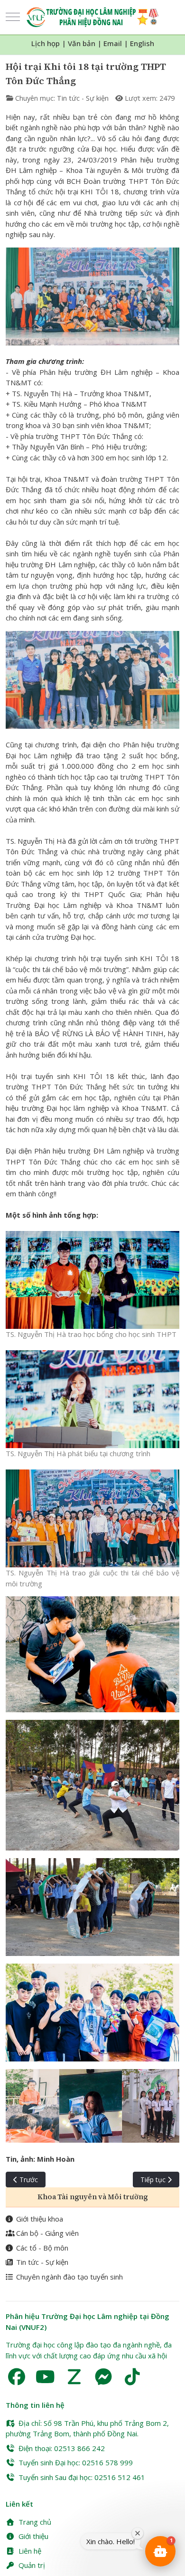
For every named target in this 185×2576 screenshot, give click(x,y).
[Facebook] (16, 2377)
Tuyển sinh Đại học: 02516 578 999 (76, 2462)
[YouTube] (45, 2377)
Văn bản (82, 43)
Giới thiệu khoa (40, 2219)
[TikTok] (132, 2377)
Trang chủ (35, 2522)
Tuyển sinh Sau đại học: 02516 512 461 (82, 2477)
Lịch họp (46, 43)
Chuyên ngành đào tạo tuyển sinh (69, 2277)
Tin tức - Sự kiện (83, 98)
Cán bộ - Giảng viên (47, 2233)
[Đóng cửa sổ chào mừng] (138, 2533)
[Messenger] (103, 2377)
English (142, 43)
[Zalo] (74, 2377)
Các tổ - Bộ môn (42, 2248)
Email (113, 43)
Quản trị (32, 2565)
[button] (160, 2551)
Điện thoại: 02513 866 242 (62, 2448)
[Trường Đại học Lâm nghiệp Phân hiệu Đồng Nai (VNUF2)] (93, 17)
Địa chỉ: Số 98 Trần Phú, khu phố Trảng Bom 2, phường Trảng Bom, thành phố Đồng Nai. (87, 2428)
